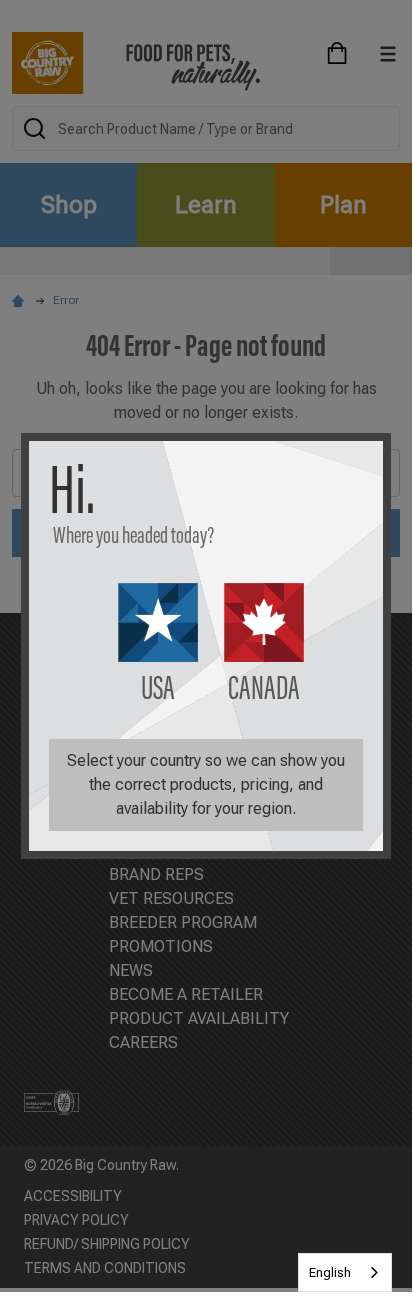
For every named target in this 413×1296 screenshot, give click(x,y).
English (330, 1272)
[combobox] (345, 1272)
